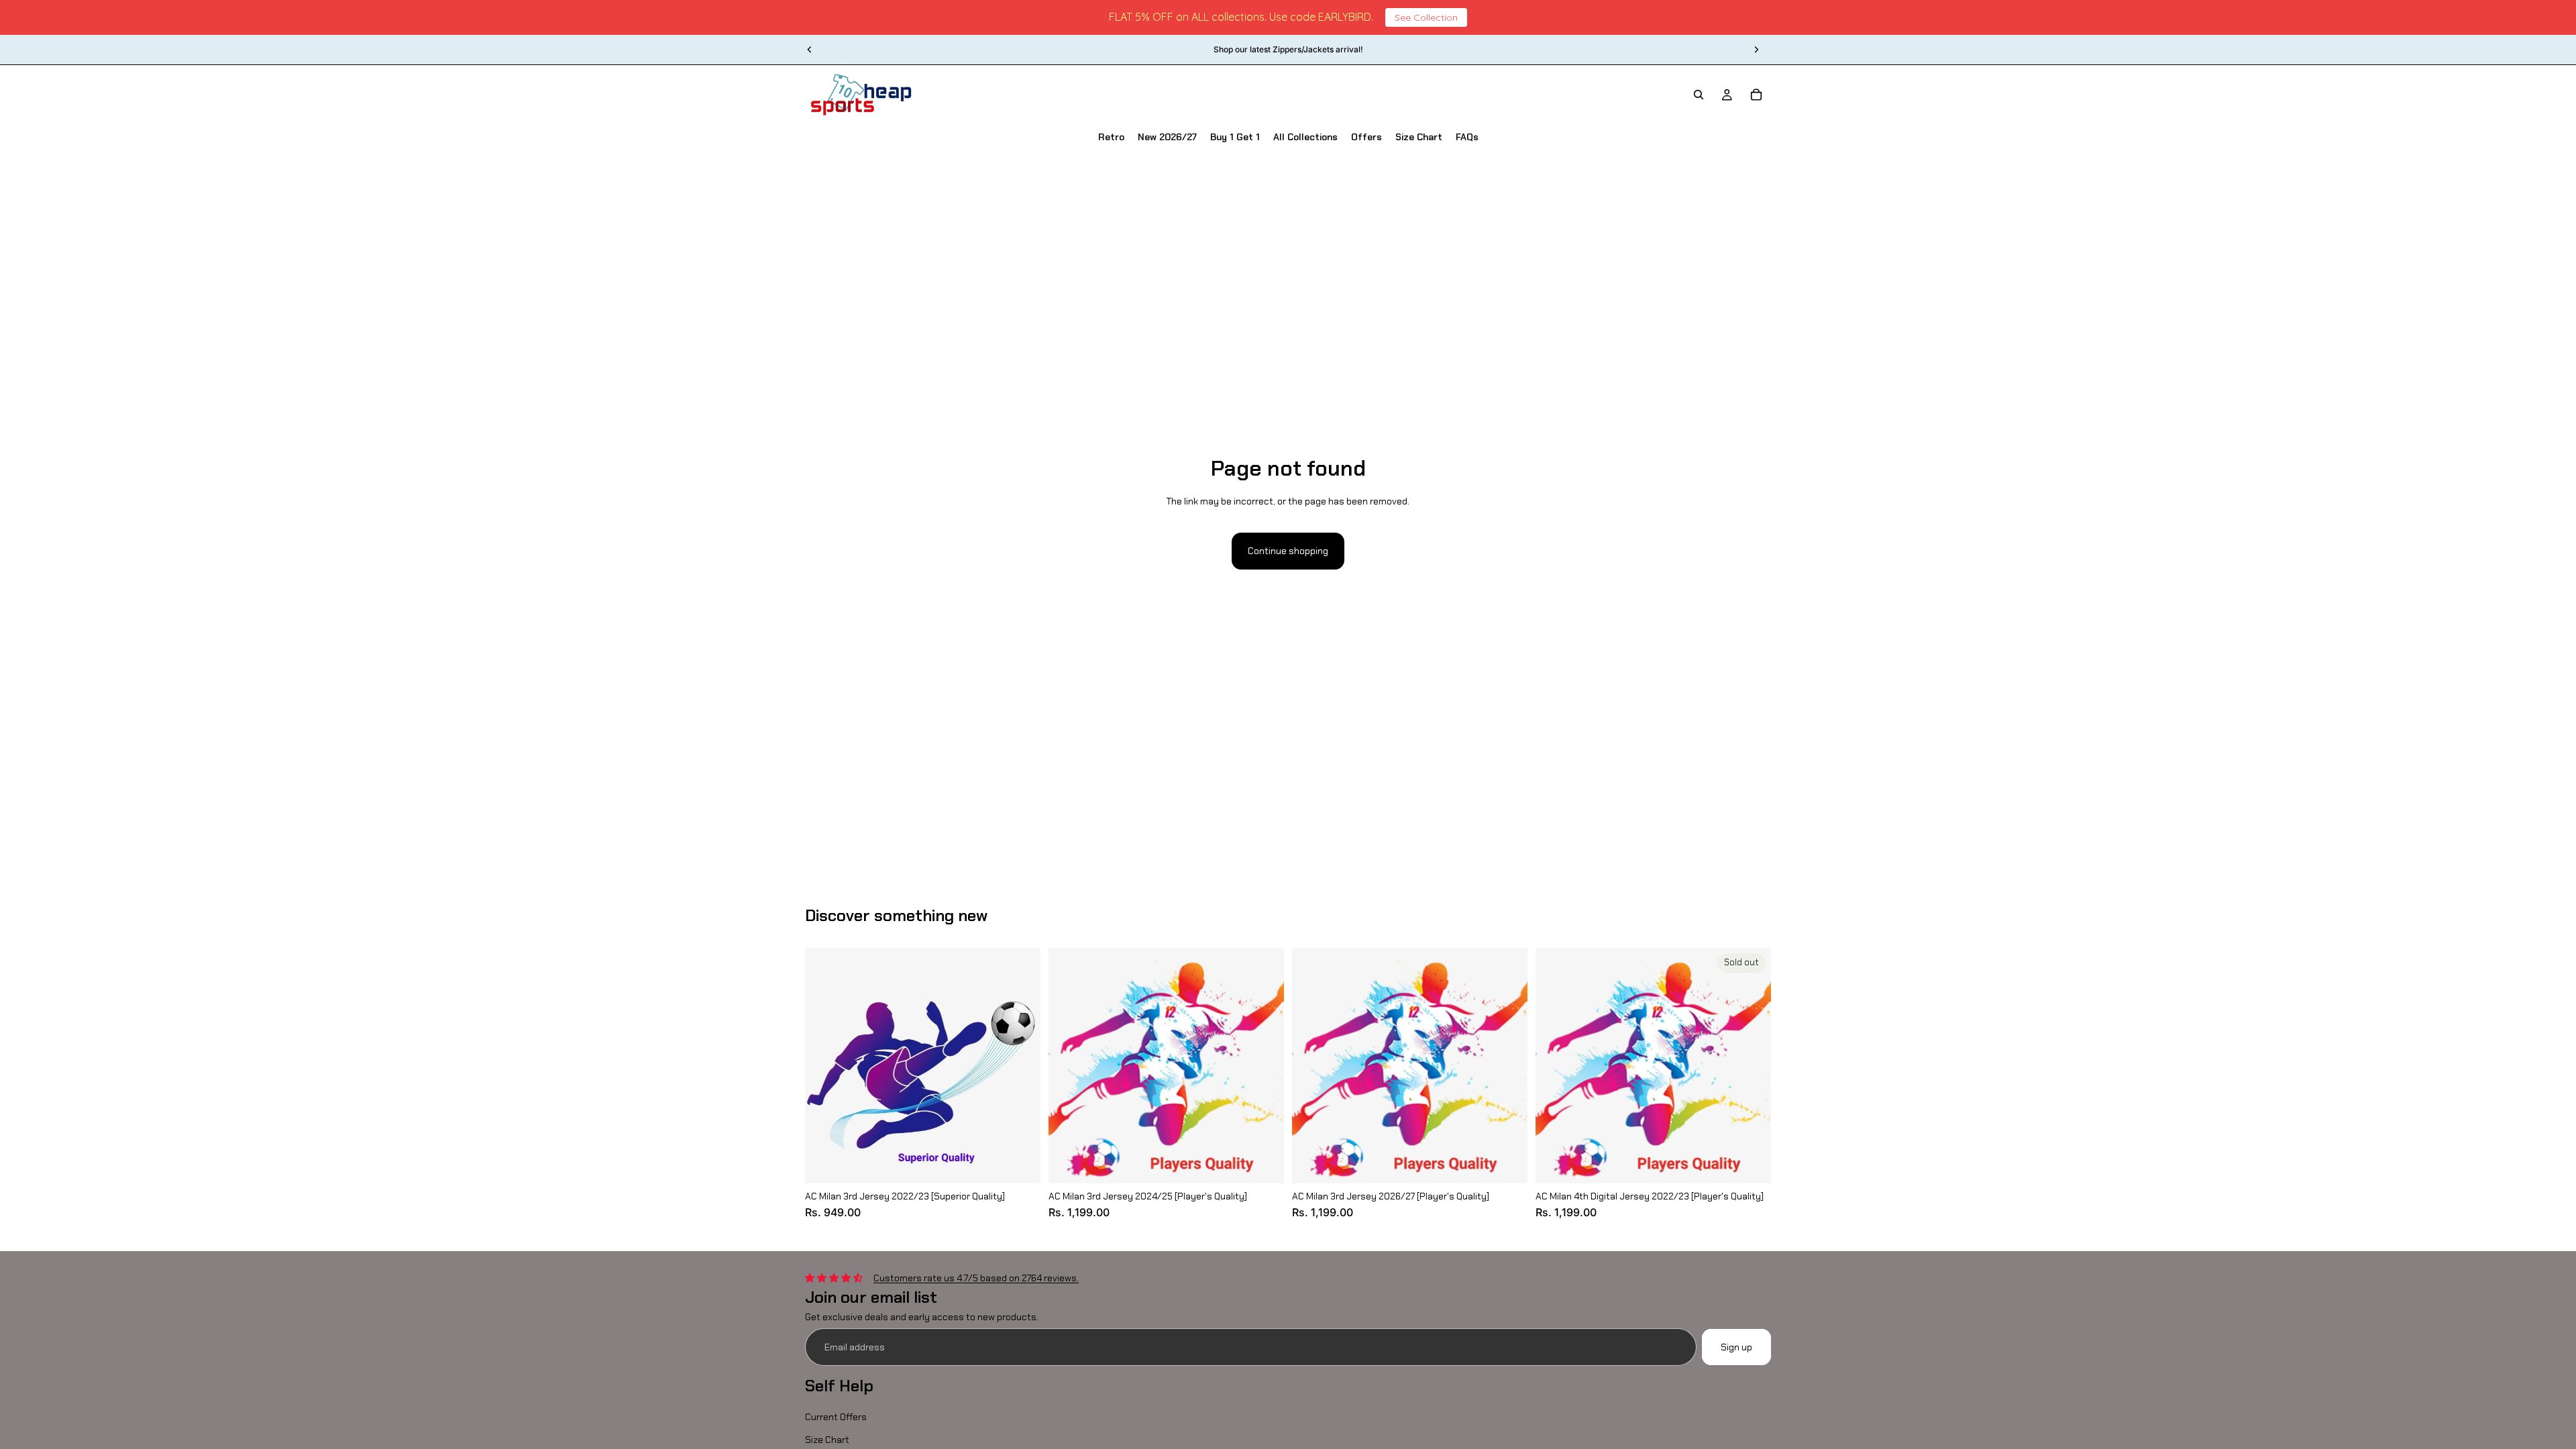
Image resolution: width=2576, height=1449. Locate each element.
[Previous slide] (810, 50)
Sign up (1736, 1347)
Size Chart (827, 1440)
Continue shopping (1288, 551)
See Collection (1426, 17)
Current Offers (836, 1417)
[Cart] (1756, 95)
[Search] (1699, 95)
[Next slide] (1756, 50)
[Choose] (1020, 1163)
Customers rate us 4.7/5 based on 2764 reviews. (976, 1278)
